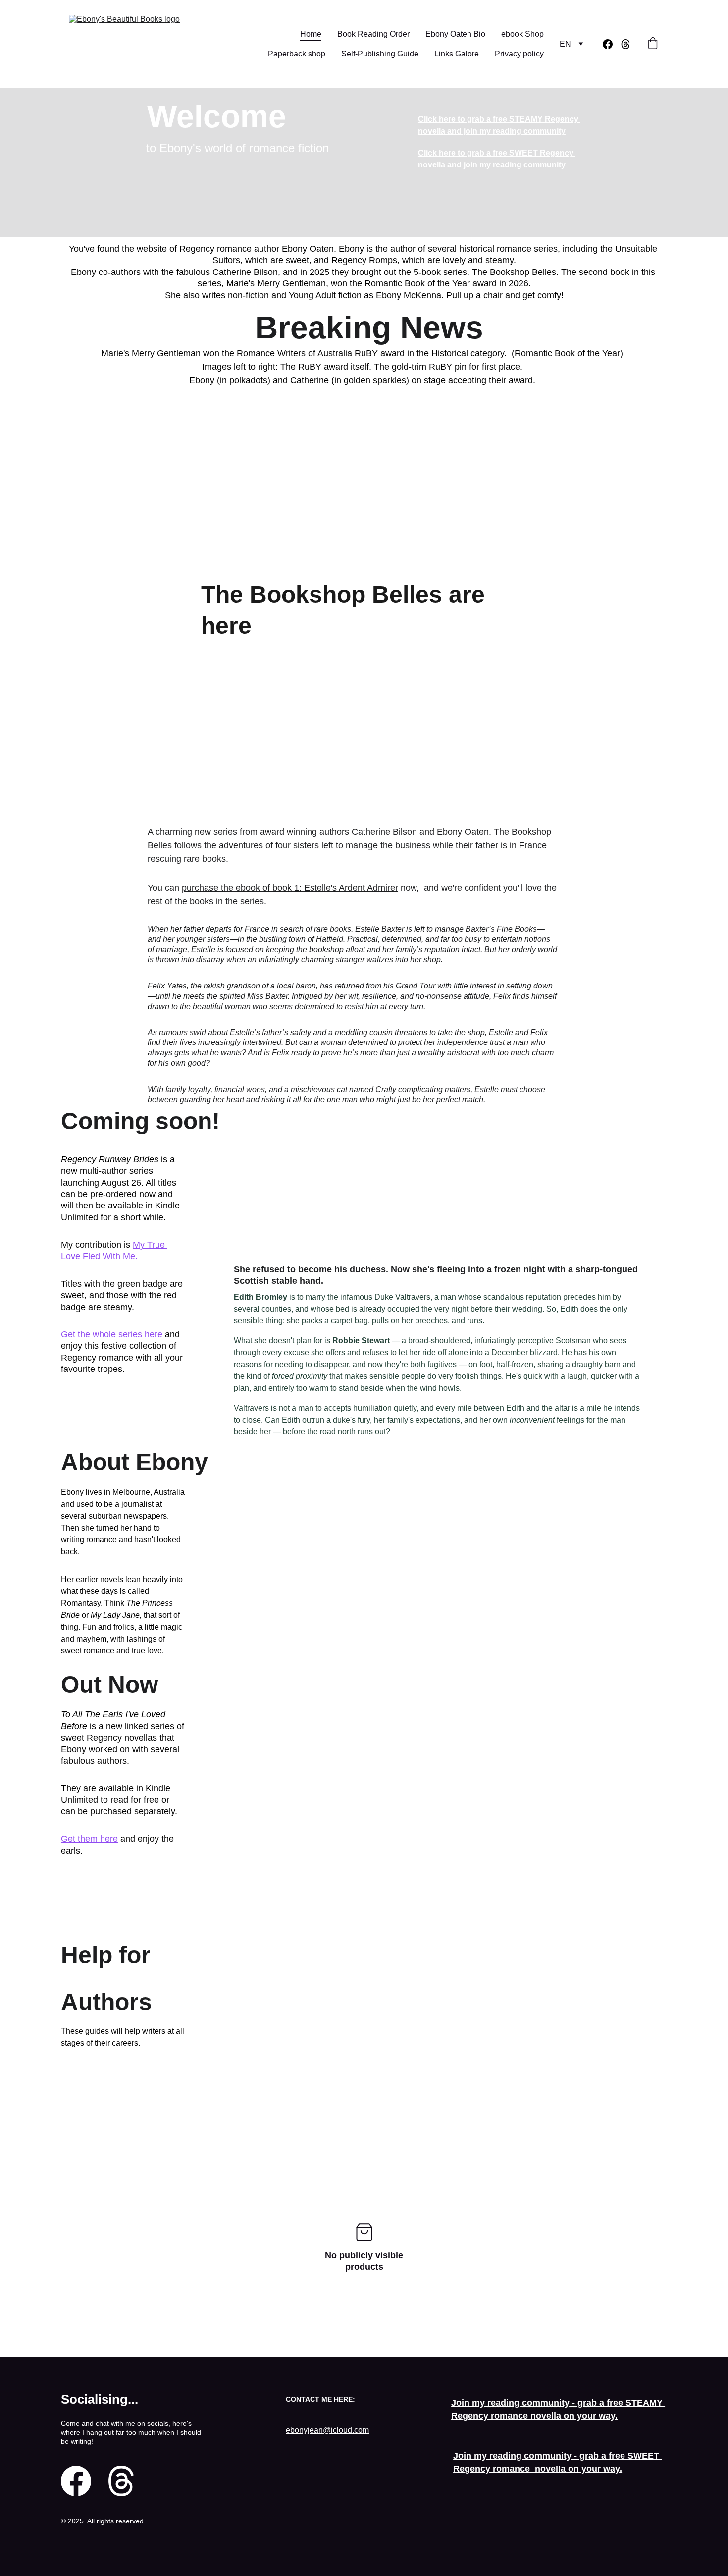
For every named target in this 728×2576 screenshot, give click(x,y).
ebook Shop (522, 34)
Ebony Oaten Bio (455, 34)
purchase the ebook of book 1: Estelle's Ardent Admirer (290, 888)
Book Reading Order (373, 34)
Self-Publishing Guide (380, 54)
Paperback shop (297, 54)
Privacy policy (519, 54)
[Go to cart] (653, 44)
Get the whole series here (112, 1334)
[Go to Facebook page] (612, 44)
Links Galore (457, 54)
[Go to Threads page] (625, 44)
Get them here (89, 1839)
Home (311, 34)
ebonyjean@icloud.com (327, 2430)
